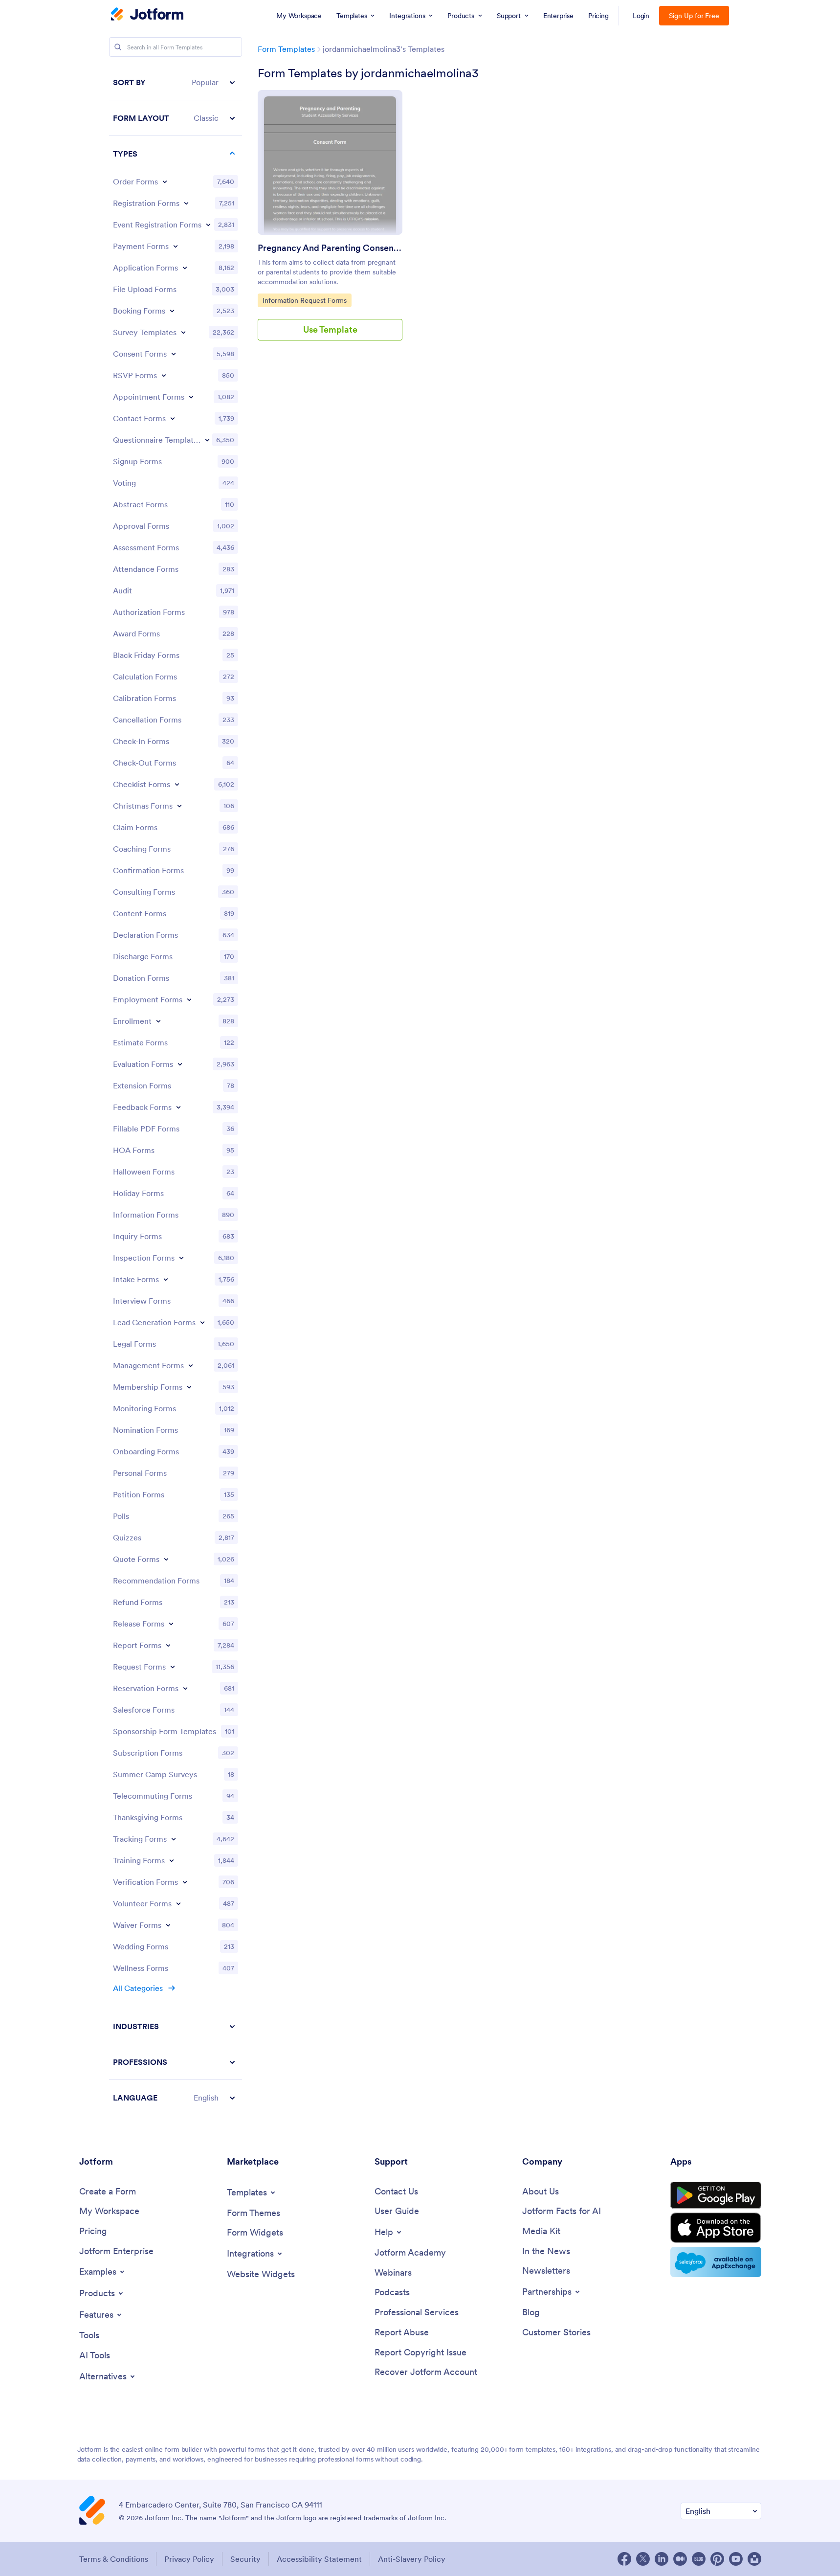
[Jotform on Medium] (680, 2559)
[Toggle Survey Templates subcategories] (183, 332)
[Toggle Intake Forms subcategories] (166, 1279)
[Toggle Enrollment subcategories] (158, 1021)
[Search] (118, 47)
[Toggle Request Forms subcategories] (173, 1667)
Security (245, 2559)
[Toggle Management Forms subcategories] (191, 1365)
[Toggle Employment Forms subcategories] (189, 999)
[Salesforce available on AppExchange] (716, 2262)
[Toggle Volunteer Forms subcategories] (178, 1903)
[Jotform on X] (643, 2559)
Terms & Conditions (114, 2559)
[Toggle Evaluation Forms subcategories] (180, 1064)
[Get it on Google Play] (716, 2195)
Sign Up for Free (694, 16)
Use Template (330, 329)
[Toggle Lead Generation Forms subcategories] (202, 1322)
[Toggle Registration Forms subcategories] (186, 203)
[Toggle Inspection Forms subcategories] (181, 1258)
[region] (176, 1090)
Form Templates (286, 49)
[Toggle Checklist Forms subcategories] (177, 784)
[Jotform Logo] (147, 15)
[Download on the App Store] (716, 2228)
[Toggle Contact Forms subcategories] (173, 418)
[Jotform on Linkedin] (662, 2559)
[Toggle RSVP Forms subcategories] (164, 375)
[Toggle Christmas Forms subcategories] (179, 806)
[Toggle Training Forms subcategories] (172, 1860)
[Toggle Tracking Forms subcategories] (174, 1839)
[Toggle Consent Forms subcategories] (174, 354)
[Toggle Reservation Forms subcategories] (185, 1688)
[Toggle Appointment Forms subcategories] (191, 397)
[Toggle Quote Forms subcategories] (166, 1559)
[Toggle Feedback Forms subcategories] (178, 1107)
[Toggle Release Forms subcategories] (171, 1624)
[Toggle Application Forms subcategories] (185, 268)
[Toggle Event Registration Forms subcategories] (208, 225)
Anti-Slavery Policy (412, 2559)
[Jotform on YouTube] (736, 2559)
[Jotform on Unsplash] (754, 2559)
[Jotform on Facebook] (624, 2559)
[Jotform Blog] (699, 2559)
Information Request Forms (304, 300)
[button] (176, 82)
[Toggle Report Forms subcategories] (168, 1645)
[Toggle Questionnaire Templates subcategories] (207, 440)
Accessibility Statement (319, 2559)
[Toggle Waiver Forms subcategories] (168, 1925)
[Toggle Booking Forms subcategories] (172, 311)
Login (641, 16)
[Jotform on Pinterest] (717, 2559)
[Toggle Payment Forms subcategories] (176, 246)
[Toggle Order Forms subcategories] (165, 181)
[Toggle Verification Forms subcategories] (185, 1882)
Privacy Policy (189, 2559)
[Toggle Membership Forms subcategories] (189, 1387)
